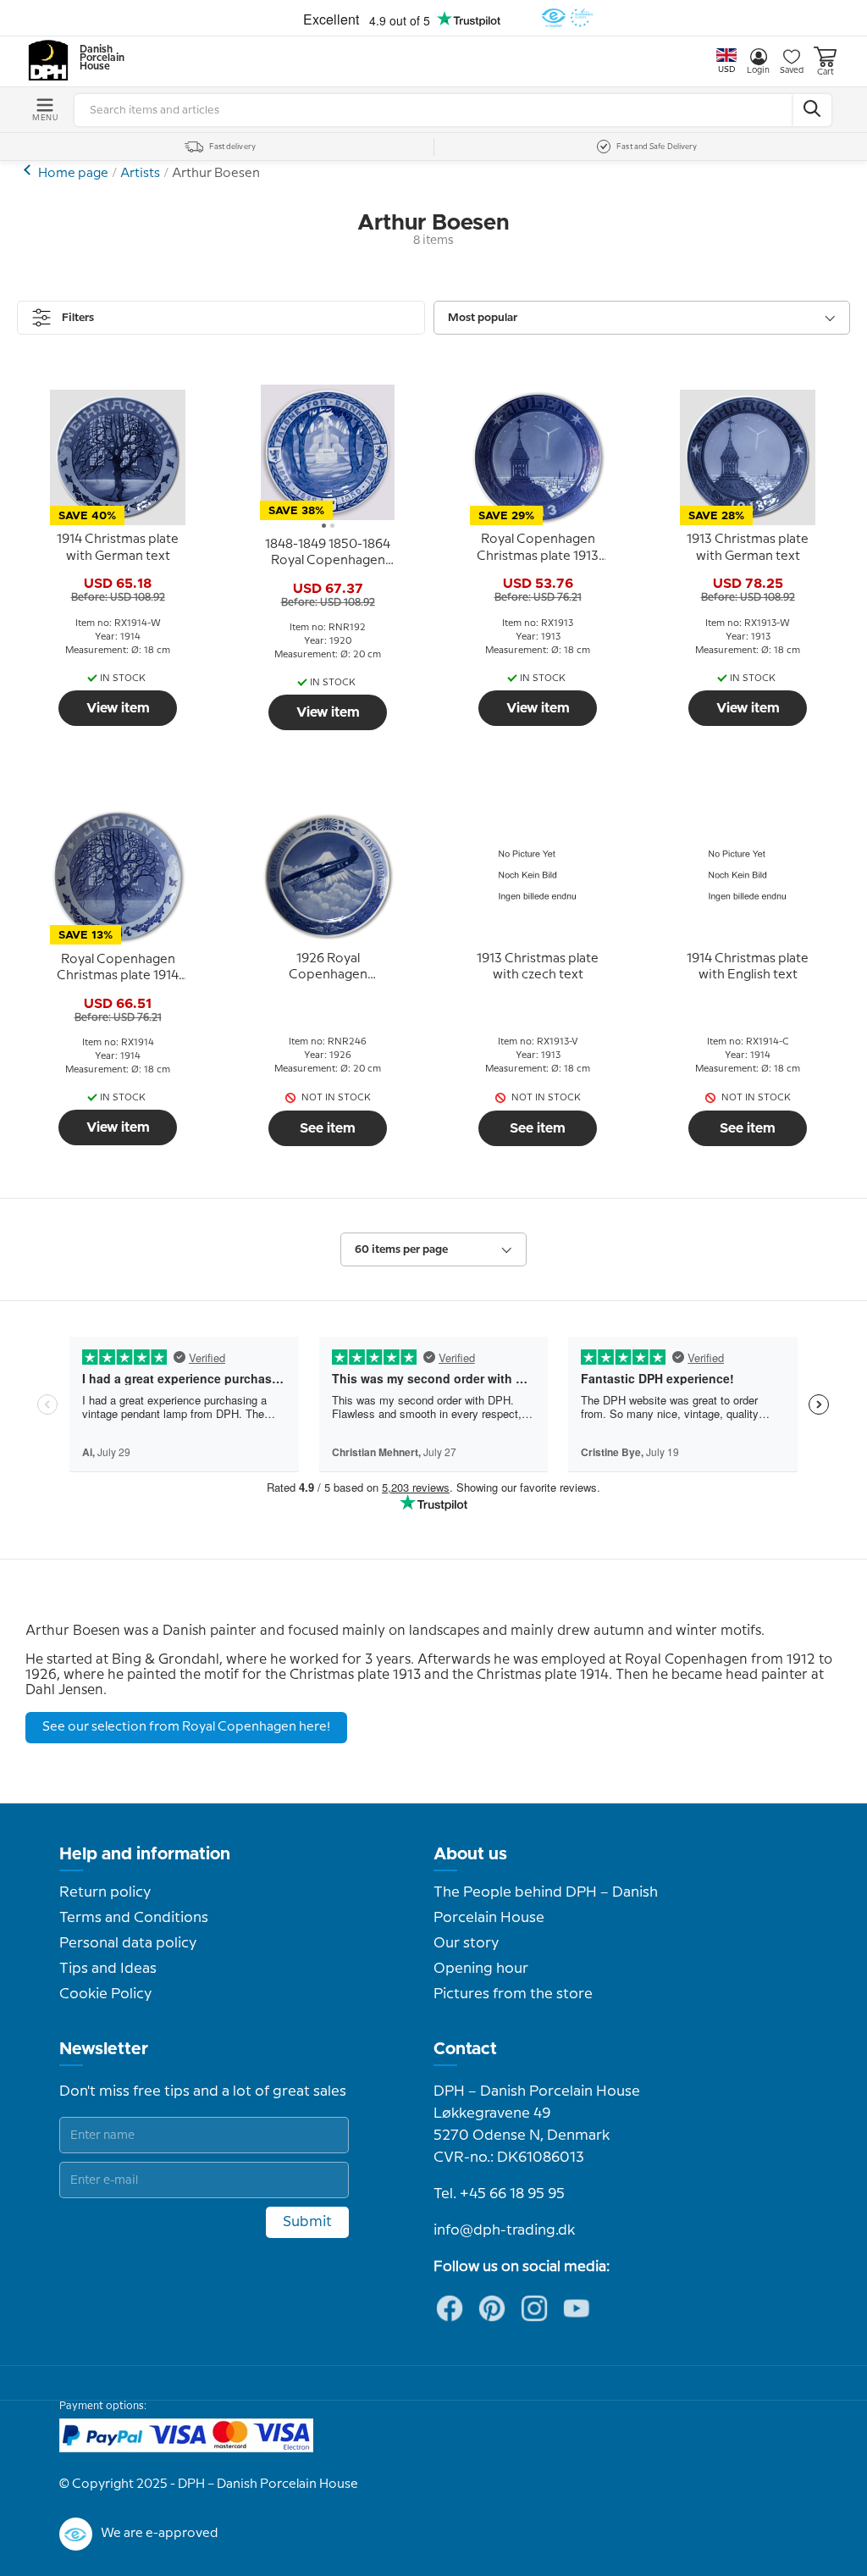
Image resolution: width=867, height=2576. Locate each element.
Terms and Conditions (134, 1918)
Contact (465, 2049)
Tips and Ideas (108, 1969)
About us (470, 1854)
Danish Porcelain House (97, 58)
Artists (140, 174)
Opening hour (481, 1969)
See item (328, 1128)
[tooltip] (118, 549)
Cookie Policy (105, 1994)
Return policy (105, 1892)
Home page (73, 174)
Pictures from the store (513, 1994)
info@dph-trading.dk (504, 2230)
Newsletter (104, 2049)
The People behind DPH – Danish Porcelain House (546, 1905)
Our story (466, 1943)
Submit (307, 2222)
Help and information (145, 1854)
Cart (826, 72)
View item (118, 708)
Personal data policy (128, 1943)
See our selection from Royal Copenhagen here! (186, 1727)
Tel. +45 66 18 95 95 (499, 2194)
